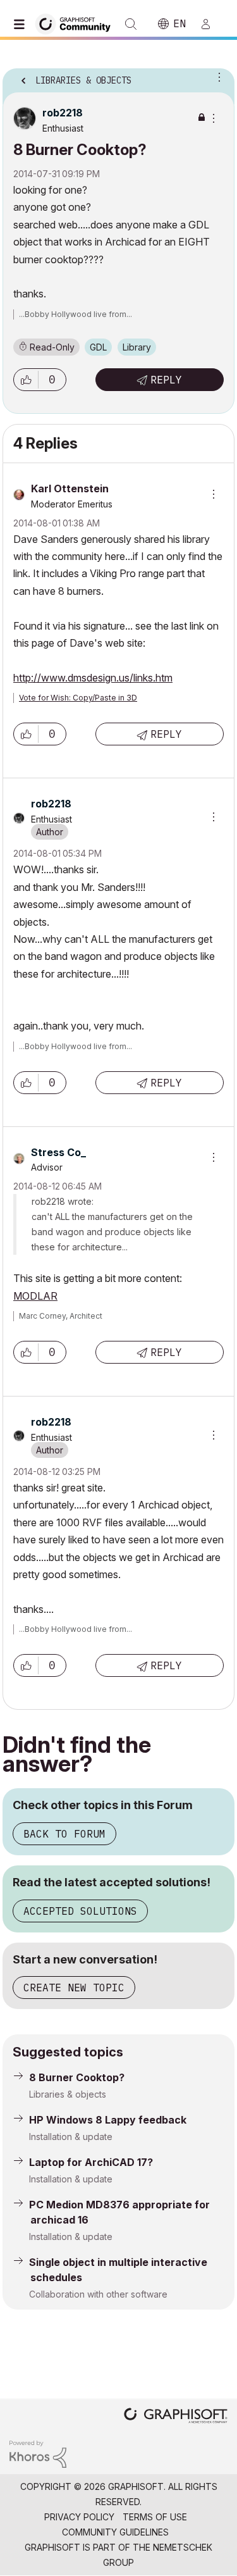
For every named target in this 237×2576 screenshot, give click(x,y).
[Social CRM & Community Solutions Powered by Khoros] (38, 2453)
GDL (98, 347)
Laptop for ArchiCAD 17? (91, 2162)
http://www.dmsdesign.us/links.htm (93, 678)
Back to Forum (64, 1834)
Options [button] (217, 77)
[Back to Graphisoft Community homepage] (77, 23)
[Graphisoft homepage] (176, 2417)
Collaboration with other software (98, 2294)
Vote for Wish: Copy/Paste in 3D (78, 698)
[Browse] (22, 24)
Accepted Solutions (80, 1911)
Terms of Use (155, 2517)
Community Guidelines (115, 2532)
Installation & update (71, 2137)
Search (131, 24)
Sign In (211, 24)
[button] (26, 380)
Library (137, 347)
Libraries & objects (68, 2094)
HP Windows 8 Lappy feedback (108, 2120)
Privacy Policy (79, 2517)
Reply (166, 380)
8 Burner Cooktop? (77, 2077)
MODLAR (35, 1296)
